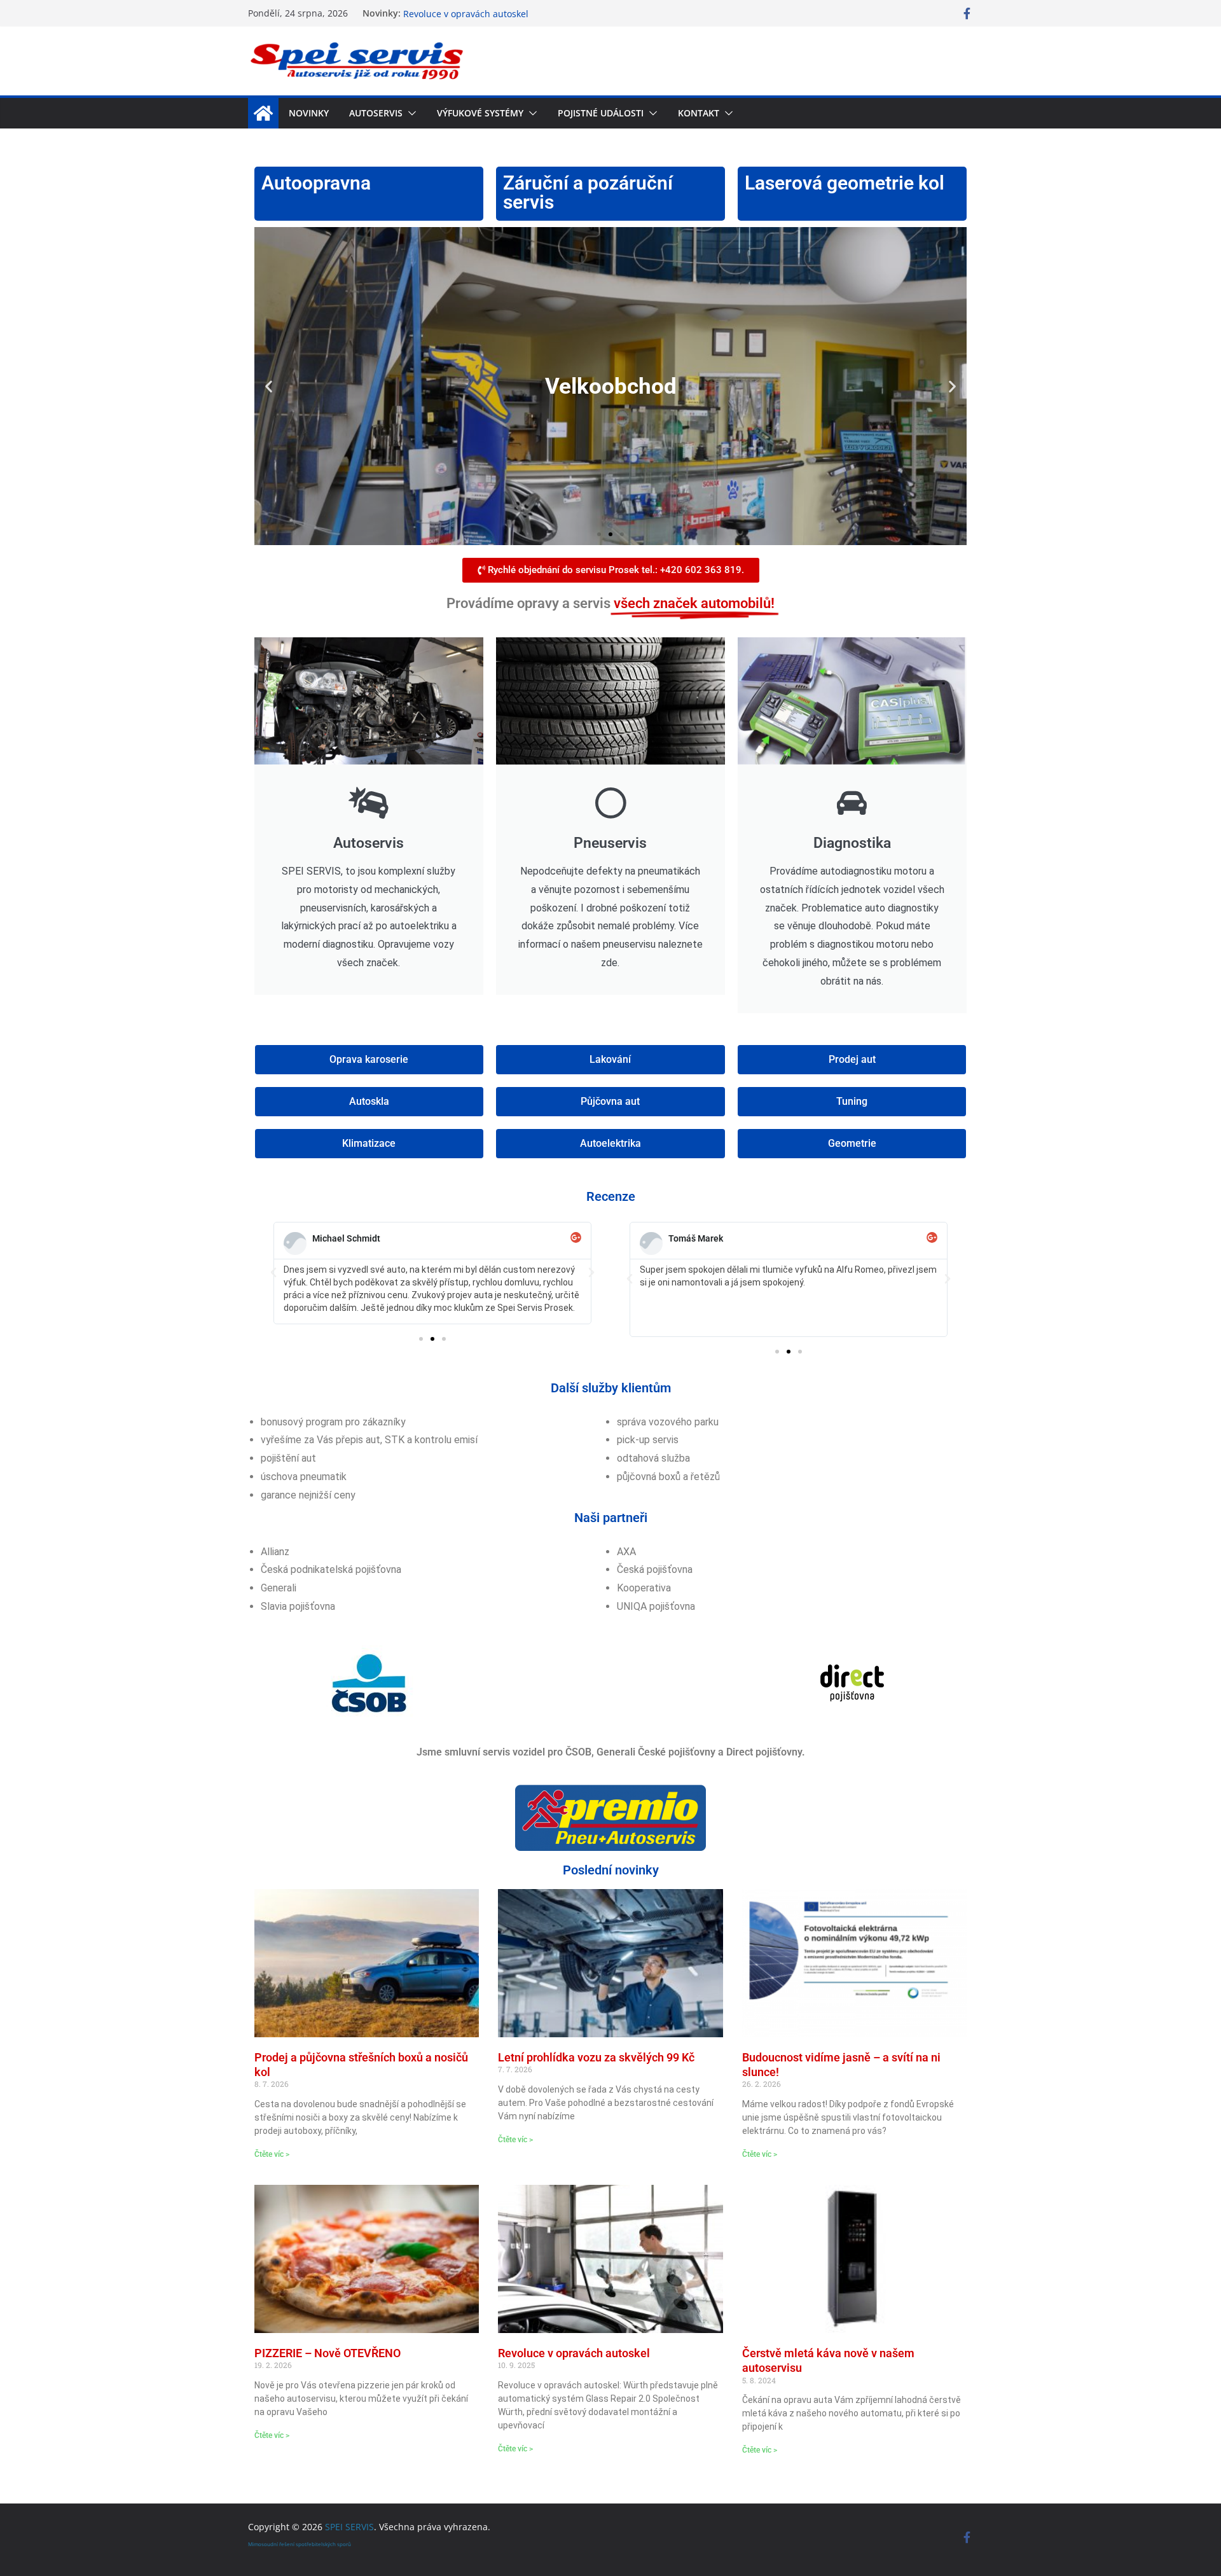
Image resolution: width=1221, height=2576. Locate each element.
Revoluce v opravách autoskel (574, 2353)
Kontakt (699, 113)
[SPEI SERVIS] (263, 113)
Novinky (309, 113)
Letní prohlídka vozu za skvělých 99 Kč (596, 2057)
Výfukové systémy (480, 113)
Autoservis (376, 113)
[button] (410, 113)
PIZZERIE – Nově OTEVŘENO (462, 13)
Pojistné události (601, 113)
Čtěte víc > (272, 2154)
